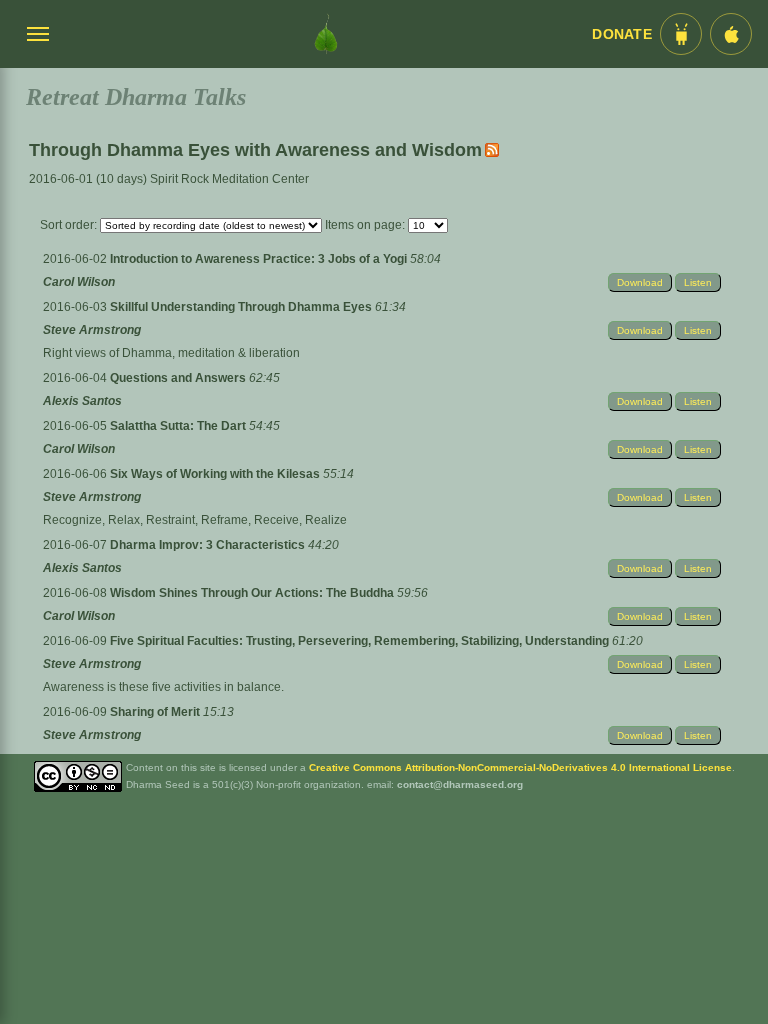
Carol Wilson (79, 282)
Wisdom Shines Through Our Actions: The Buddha (253, 593)
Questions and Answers (179, 378)
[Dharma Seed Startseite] (326, 34)
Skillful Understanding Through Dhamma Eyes (242, 307)
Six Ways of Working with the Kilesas (216, 474)
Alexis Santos (82, 401)
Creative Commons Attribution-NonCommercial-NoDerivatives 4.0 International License (520, 767)
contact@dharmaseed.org (460, 784)
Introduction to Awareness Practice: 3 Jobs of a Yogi (260, 259)
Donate (622, 34)
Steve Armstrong (92, 330)
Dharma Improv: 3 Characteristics (209, 545)
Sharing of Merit (156, 712)
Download (640, 282)
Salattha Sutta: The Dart (179, 426)
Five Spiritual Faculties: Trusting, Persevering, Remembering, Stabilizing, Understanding (361, 641)
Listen (698, 282)
